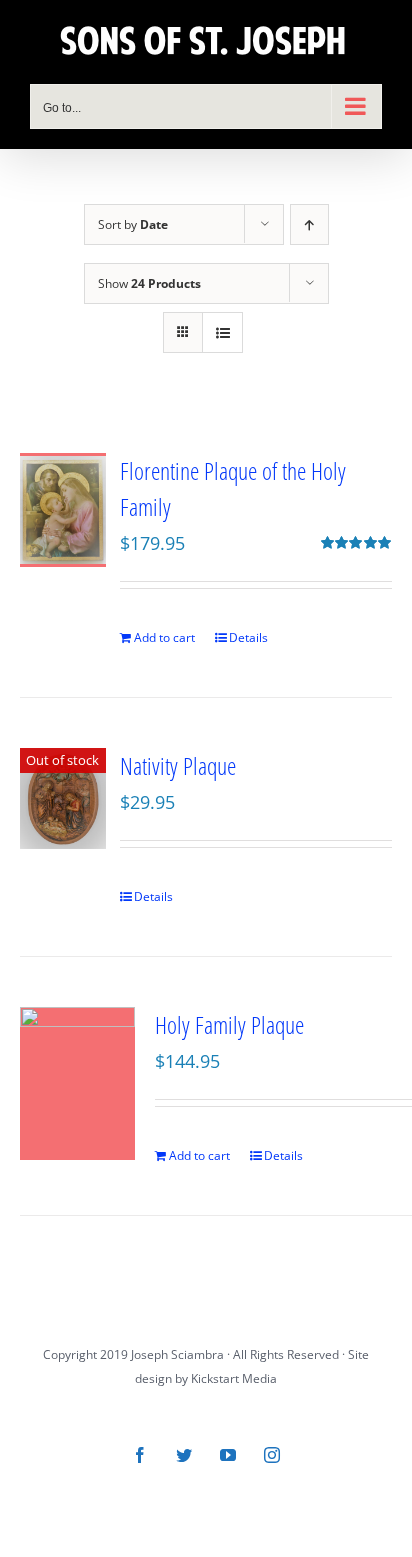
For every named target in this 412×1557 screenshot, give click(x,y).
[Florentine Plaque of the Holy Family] (63, 510)
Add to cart (164, 637)
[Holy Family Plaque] (77, 1083)
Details (248, 637)
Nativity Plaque (178, 765)
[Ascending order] (309, 224)
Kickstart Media (234, 1378)
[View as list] (222, 332)
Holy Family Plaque (229, 1024)
